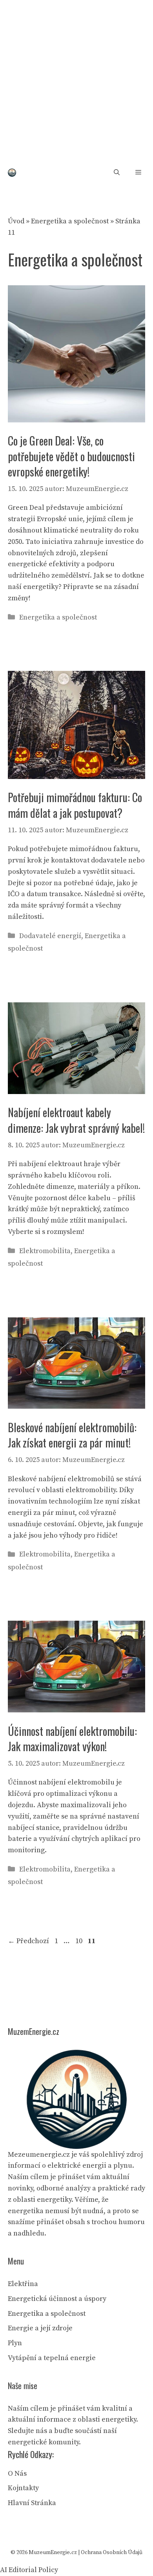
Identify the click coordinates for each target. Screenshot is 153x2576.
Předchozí (28, 1941)
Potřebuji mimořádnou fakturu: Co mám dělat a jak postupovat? (75, 805)
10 (80, 1941)
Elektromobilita (45, 1251)
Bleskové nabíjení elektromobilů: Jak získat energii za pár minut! (72, 1435)
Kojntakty (23, 2488)
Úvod (16, 221)
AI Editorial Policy (29, 2570)
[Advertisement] (76, 80)
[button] (117, 173)
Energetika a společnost (70, 221)
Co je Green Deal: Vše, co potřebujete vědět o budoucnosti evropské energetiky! (71, 456)
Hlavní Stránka (32, 2503)
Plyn (15, 2343)
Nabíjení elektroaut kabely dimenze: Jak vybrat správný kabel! (76, 1120)
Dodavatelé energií (50, 936)
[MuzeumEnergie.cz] (12, 173)
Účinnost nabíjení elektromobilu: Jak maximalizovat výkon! (72, 1739)
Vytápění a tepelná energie (52, 2358)
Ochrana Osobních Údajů (112, 2552)
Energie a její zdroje (40, 2328)
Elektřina (23, 2284)
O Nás (17, 2474)
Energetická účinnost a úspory (57, 2299)
